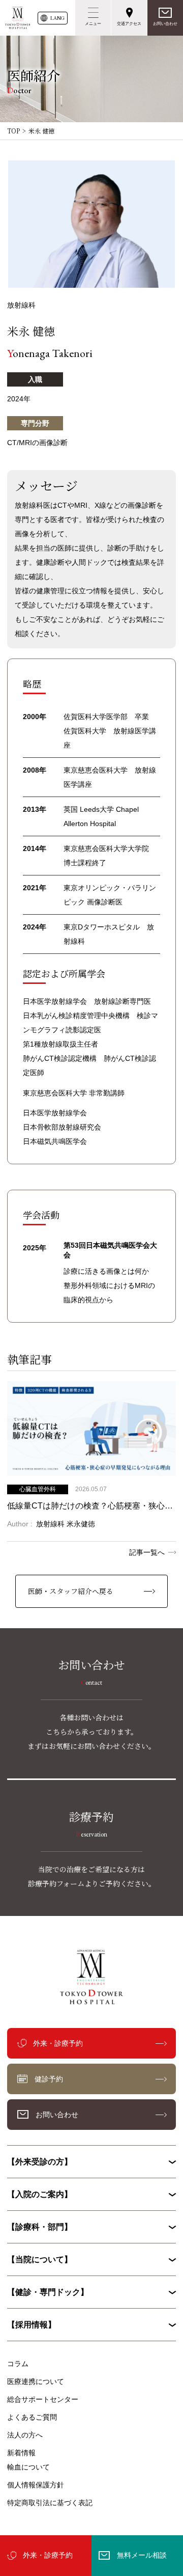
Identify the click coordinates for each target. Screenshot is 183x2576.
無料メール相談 (142, 2555)
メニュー (93, 24)
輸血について (28, 2467)
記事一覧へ (147, 1552)
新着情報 (21, 2453)
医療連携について (36, 2381)
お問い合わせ (165, 24)
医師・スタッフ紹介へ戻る (71, 1591)
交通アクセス (129, 24)
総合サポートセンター (43, 2399)
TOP (13, 131)
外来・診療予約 (48, 2555)
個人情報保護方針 (36, 2485)
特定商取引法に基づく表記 (50, 2503)
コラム (18, 2364)
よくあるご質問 (32, 2417)
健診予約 (49, 2079)
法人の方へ (25, 2435)
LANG (57, 18)
